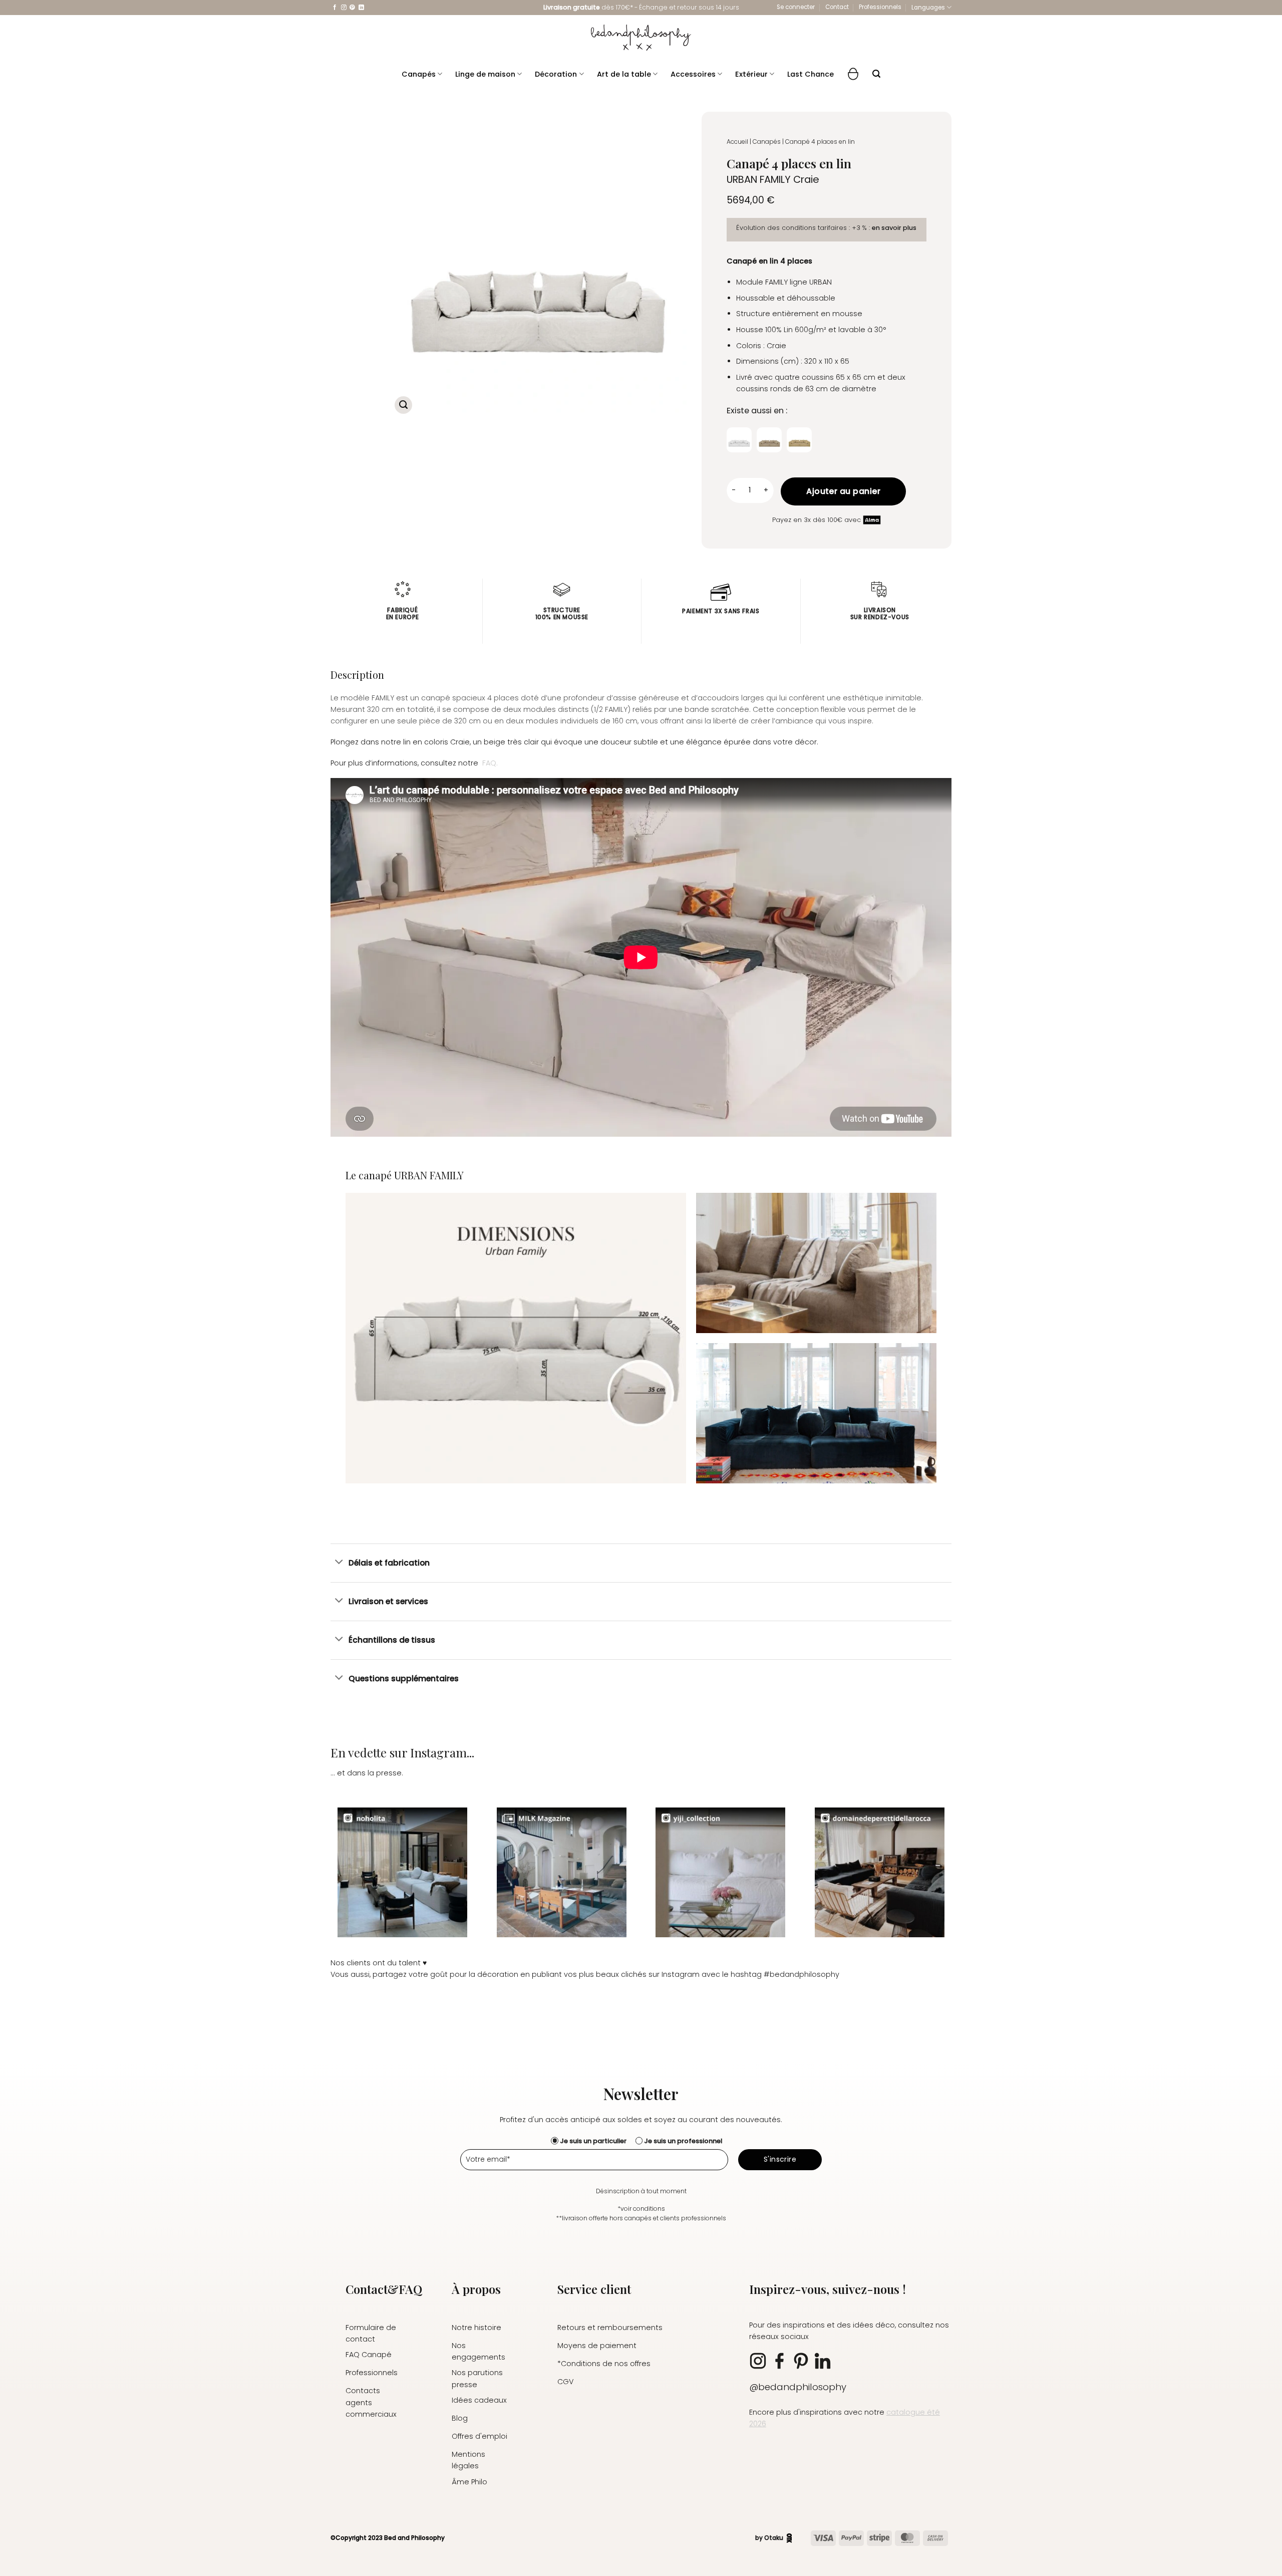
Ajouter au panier (843, 491)
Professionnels (880, 7)
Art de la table (624, 74)
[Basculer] (339, 1563)
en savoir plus (894, 228)
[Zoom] (403, 405)
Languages (928, 8)
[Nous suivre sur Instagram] (344, 8)
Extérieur (751, 74)
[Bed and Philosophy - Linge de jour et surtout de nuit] (641, 38)
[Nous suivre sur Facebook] (335, 8)
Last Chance (811, 74)
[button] (796, 7)
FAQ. (490, 763)
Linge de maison (485, 74)
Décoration (556, 74)
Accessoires (693, 74)
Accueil (737, 142)
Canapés (419, 74)
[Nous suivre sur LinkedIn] (361, 8)
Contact (837, 7)
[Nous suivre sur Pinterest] (352, 8)
